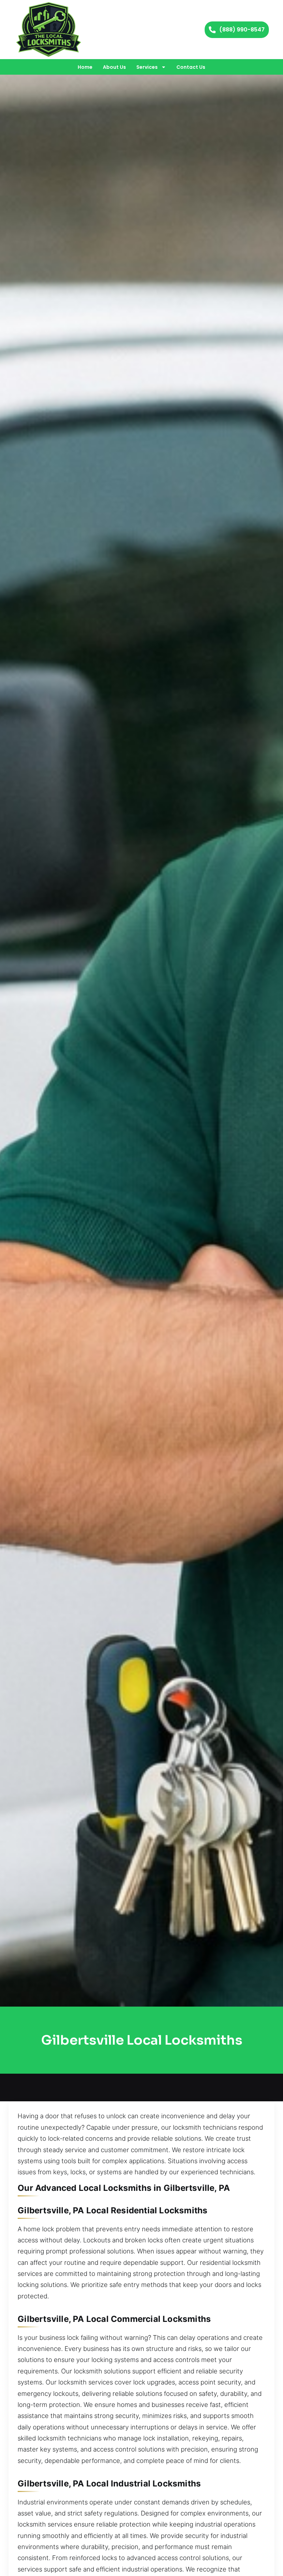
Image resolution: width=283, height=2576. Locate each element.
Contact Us (191, 67)
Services (147, 67)
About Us (114, 67)
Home (85, 67)
